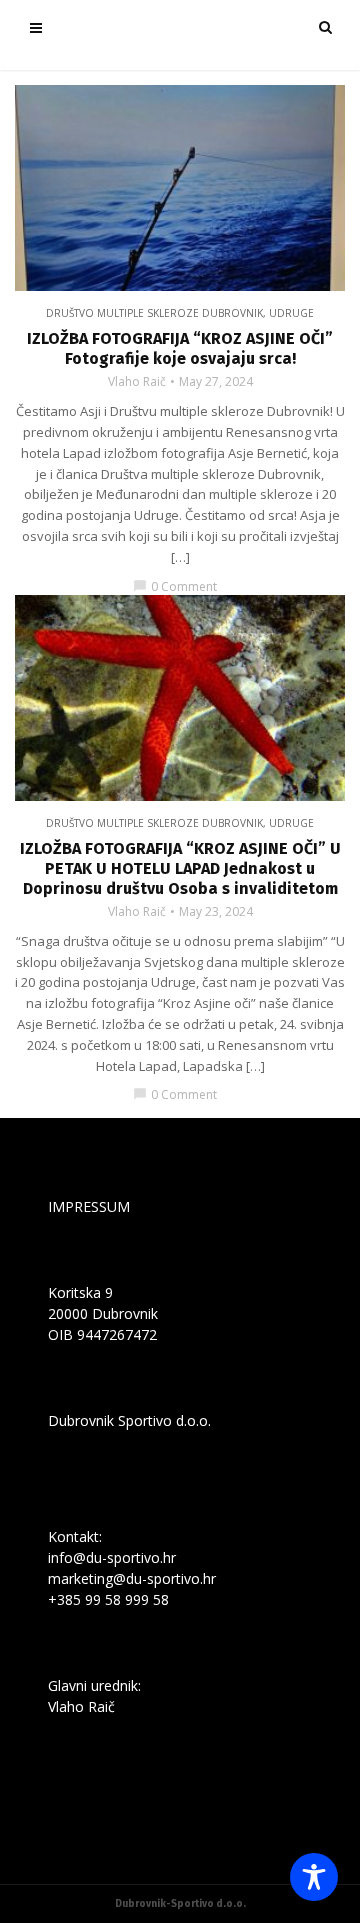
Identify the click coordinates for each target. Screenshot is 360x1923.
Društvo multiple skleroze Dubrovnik (154, 313)
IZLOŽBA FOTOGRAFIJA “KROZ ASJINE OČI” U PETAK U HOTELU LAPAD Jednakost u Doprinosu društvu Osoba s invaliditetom (180, 868)
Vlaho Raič (137, 382)
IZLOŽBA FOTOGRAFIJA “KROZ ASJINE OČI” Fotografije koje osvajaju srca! (180, 348)
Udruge (291, 313)
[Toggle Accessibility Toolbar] (314, 1877)
